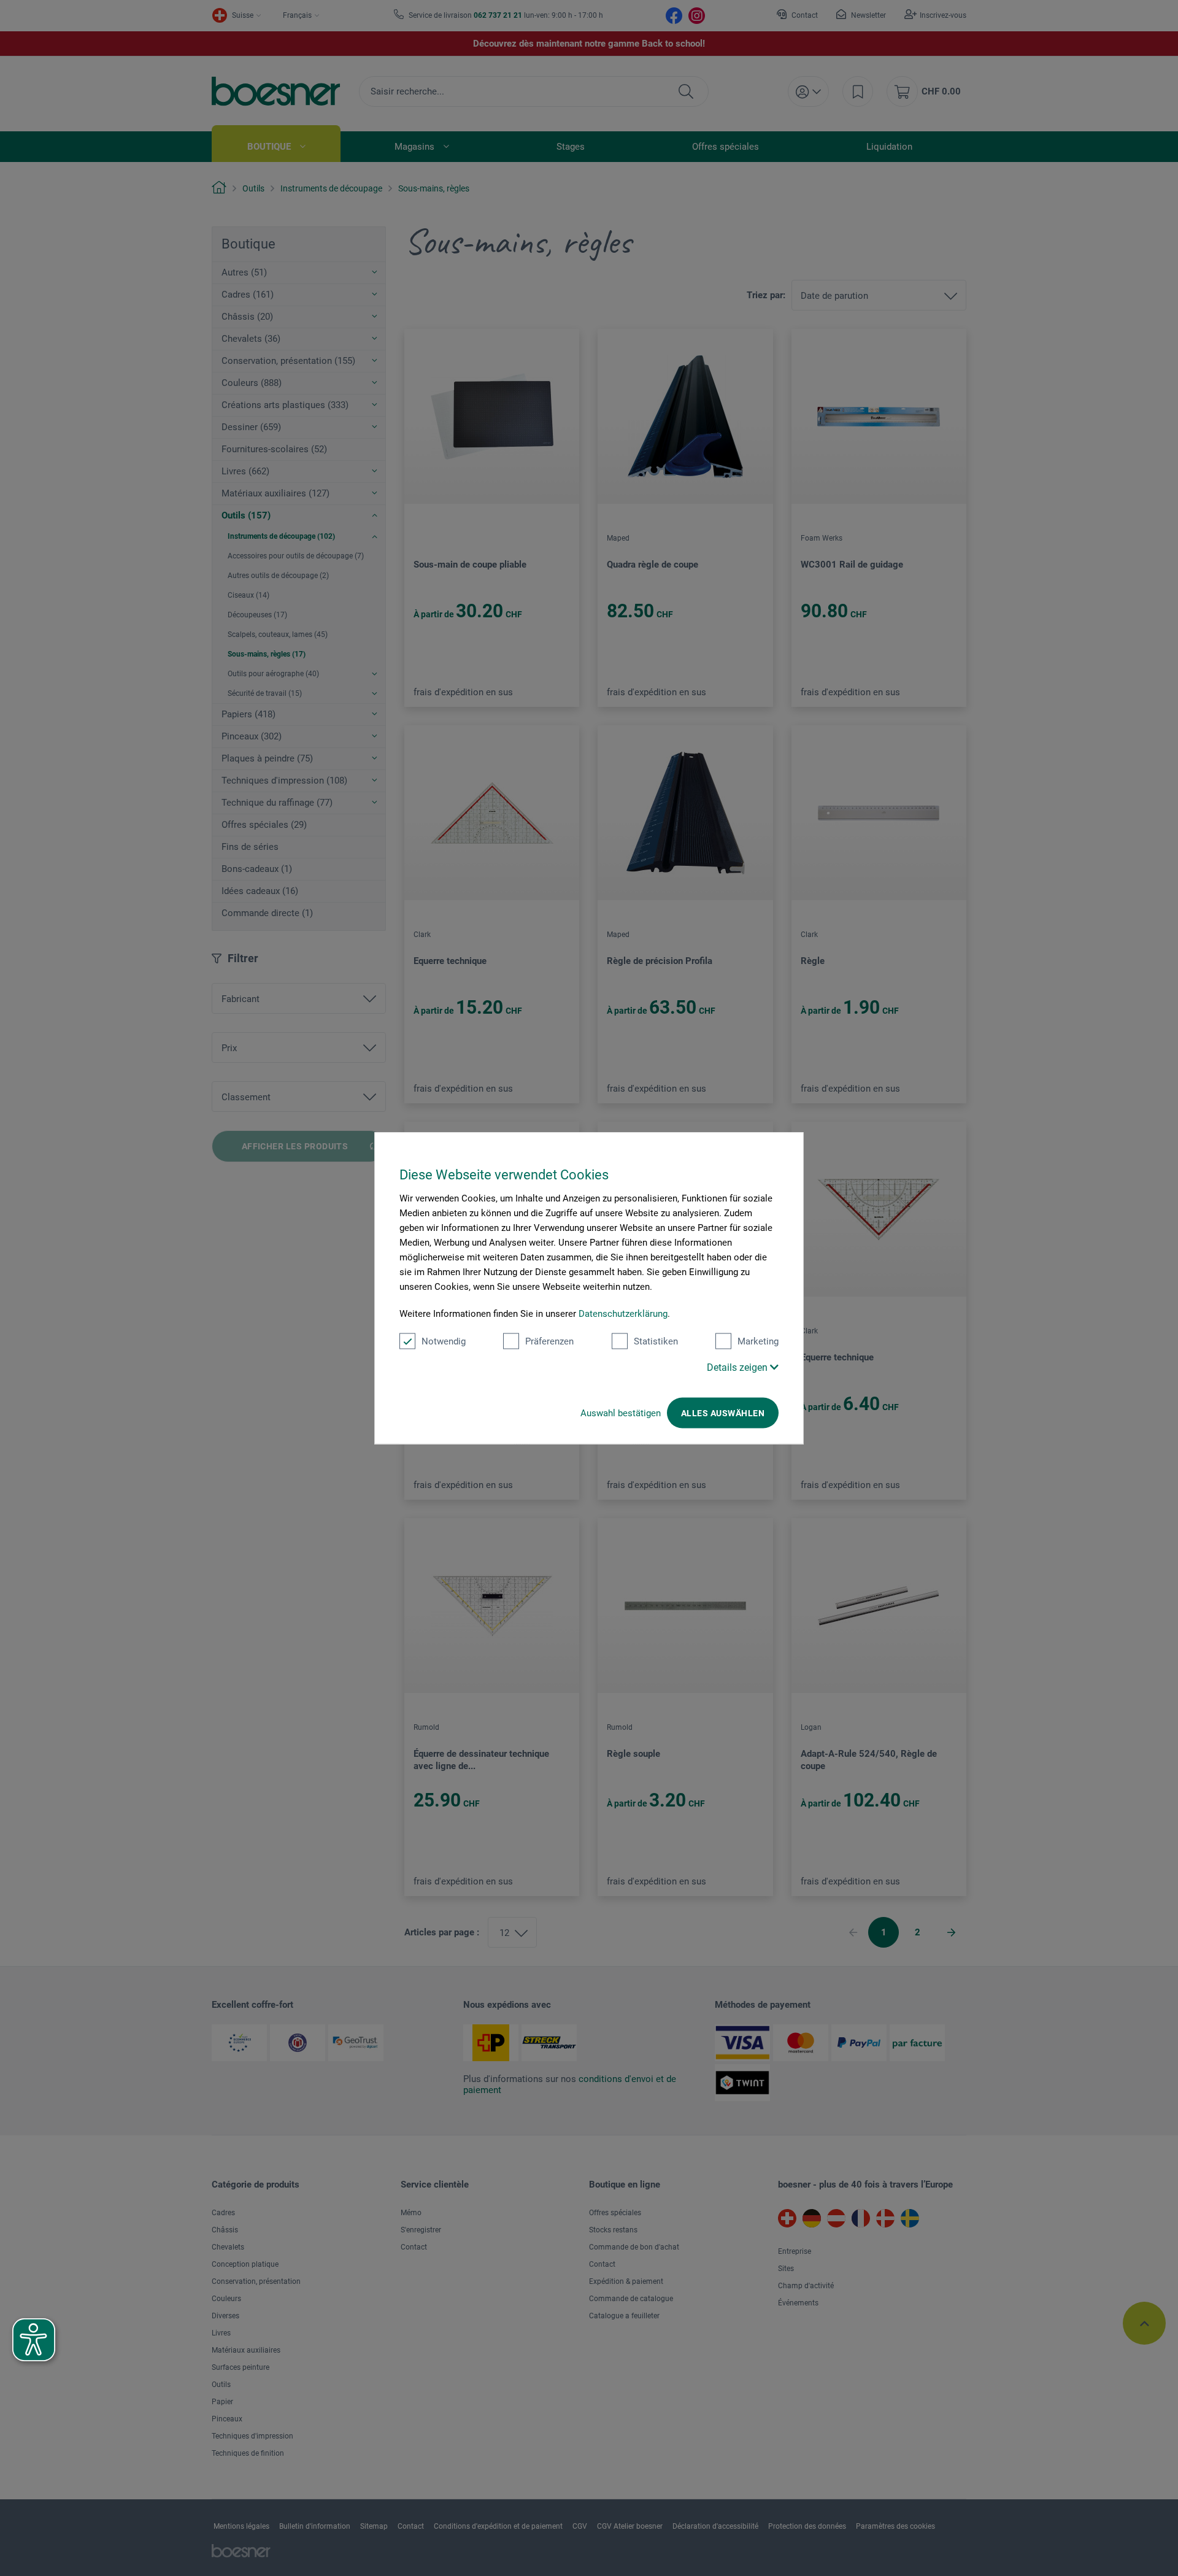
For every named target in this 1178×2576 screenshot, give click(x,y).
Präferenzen (549, 1341)
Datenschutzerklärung (623, 1314)
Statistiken (656, 1341)
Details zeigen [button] (738, 1367)
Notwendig (444, 1341)
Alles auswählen (723, 1413)
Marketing (758, 1341)
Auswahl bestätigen (621, 1413)
